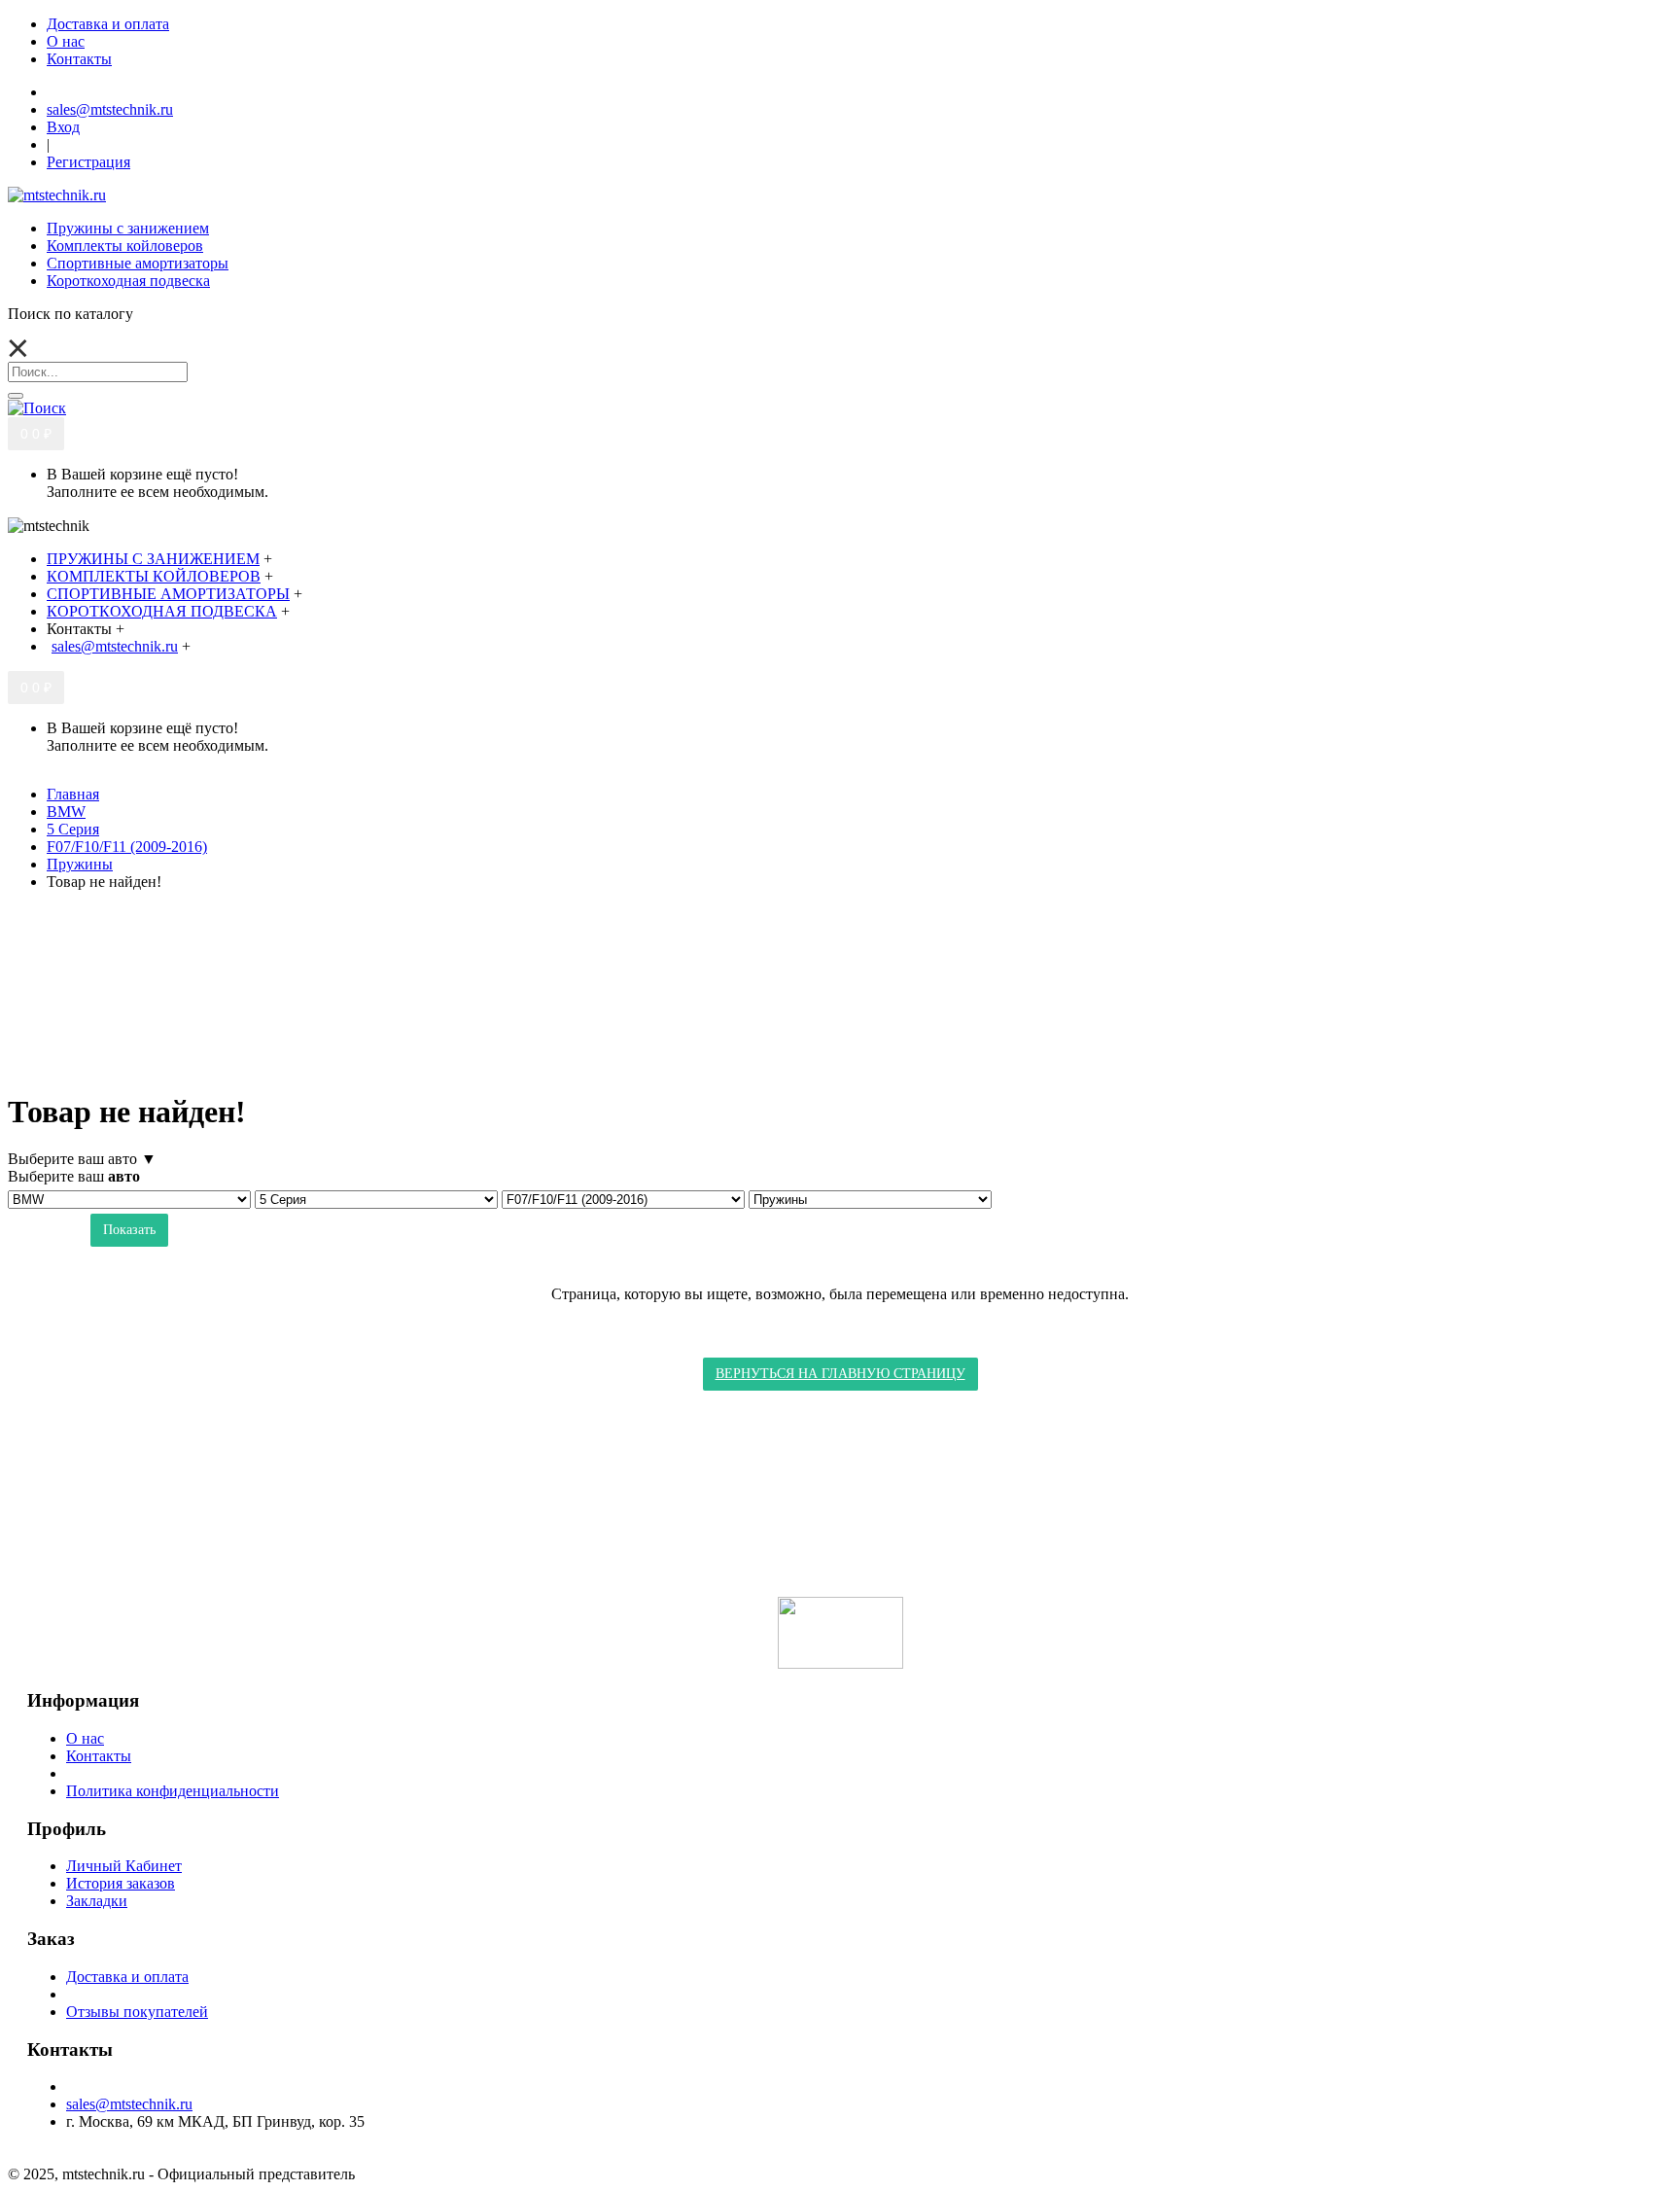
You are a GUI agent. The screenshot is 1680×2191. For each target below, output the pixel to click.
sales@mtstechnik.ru (129, 2104)
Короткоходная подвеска (128, 281)
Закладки (97, 1901)
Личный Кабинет (124, 1866)
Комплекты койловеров (125, 246)
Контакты (99, 1756)
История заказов (121, 1883)
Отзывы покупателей (137, 2012)
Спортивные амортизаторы (138, 263)
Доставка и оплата (127, 1977)
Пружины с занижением (128, 228)
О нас (85, 1738)
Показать (129, 1230)
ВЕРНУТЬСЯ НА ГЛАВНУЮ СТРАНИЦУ (840, 1374)
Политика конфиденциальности (173, 1791)
